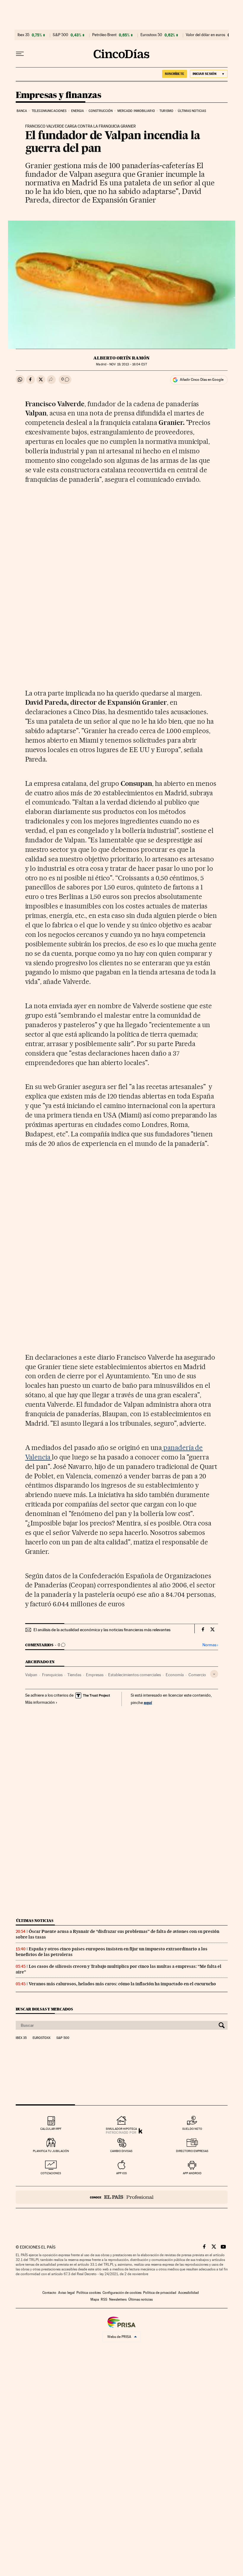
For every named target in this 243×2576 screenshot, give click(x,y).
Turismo (166, 111)
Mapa (95, 2299)
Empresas (95, 1675)
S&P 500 (60, 35)
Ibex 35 (23, 35)
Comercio (197, 1675)
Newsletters (118, 2299)
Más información (40, 1702)
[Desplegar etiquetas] (214, 1674)
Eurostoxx (41, 2038)
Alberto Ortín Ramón (121, 358)
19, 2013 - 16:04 (128, 364)
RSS (104, 2299)
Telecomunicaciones (49, 111)
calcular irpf (51, 2129)
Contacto (49, 2293)
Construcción (101, 111)
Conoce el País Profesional (122, 2197)
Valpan (31, 1675)
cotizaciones (51, 2173)
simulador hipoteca (121, 2129)
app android (192, 2173)
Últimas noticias (192, 111)
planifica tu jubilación (51, 2151)
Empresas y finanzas (59, 95)
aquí (148, 1702)
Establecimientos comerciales (135, 1675)
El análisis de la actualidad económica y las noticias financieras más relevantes (102, 1630)
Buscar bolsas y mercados (44, 2009)
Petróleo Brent (104, 35)
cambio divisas (121, 2151)
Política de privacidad (160, 2293)
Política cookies (89, 2293)
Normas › (210, 1645)
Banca (22, 111)
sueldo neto (192, 2129)
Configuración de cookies (122, 2293)
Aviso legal (66, 2293)
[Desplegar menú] (20, 54)
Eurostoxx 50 (151, 35)
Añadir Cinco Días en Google (202, 380)
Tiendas (74, 1675)
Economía (175, 1675)
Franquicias (52, 1675)
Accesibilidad (188, 2293)
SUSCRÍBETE (175, 74)
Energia (78, 111)
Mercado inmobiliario (136, 111)
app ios (121, 2173)
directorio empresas (192, 2151)
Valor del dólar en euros (206, 35)
